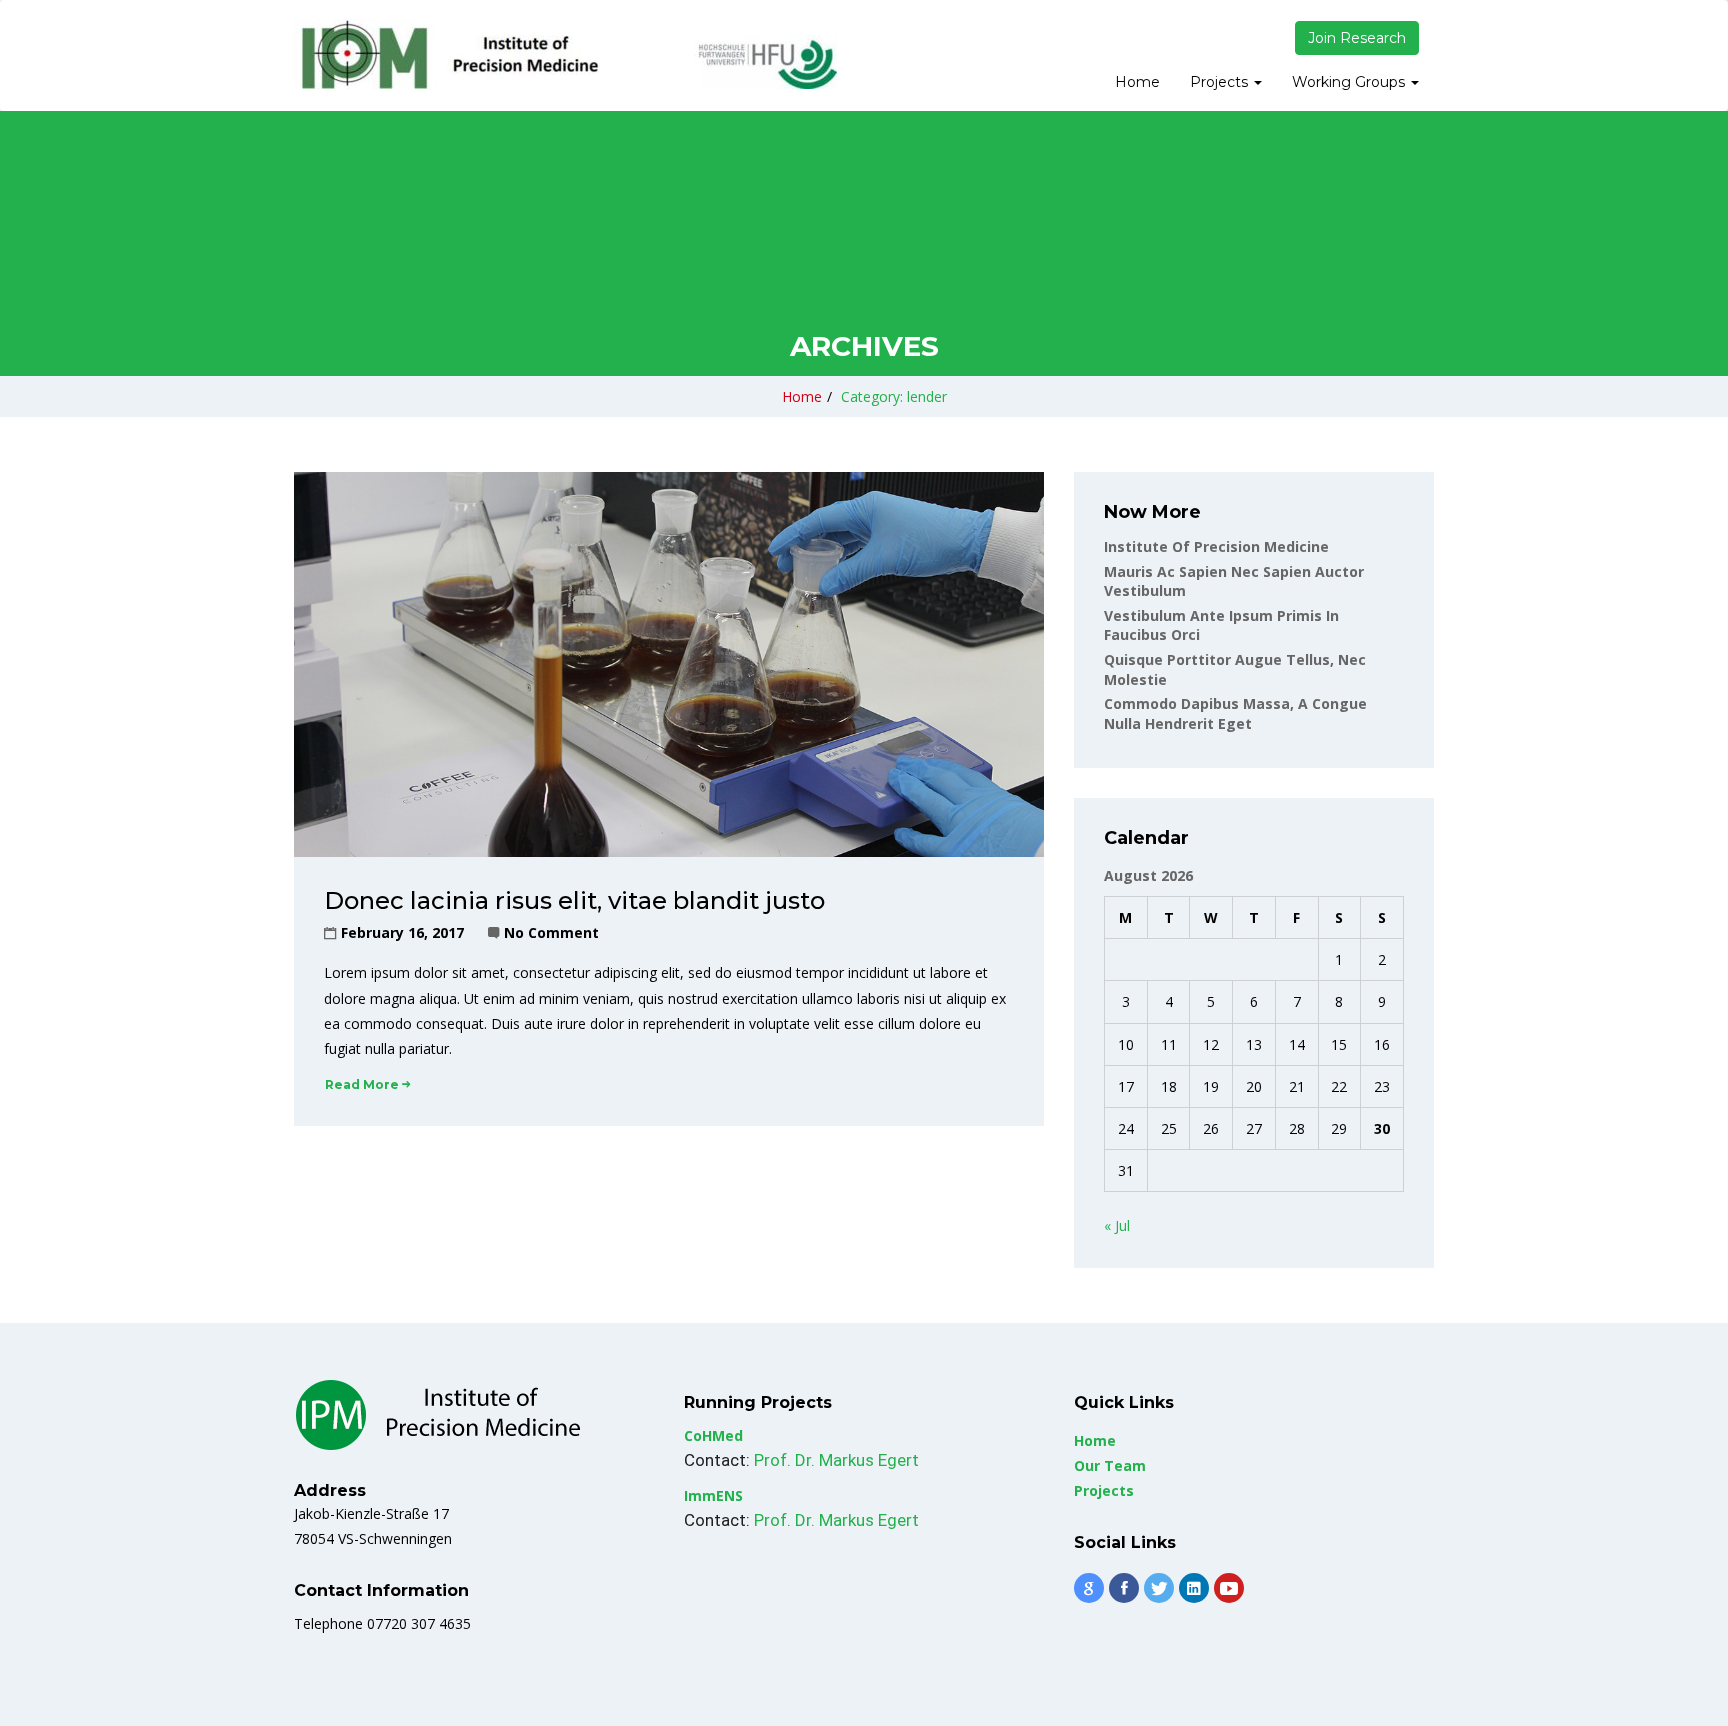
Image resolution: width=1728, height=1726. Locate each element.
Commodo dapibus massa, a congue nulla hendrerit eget (1235, 713)
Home (1137, 82)
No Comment (551, 932)
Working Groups (1350, 82)
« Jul (1117, 1225)
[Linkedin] (1194, 1588)
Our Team (1110, 1465)
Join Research (1357, 38)
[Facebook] (1124, 1588)
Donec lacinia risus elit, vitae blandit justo (574, 900)
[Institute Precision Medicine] (565, 54)
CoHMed (713, 1435)
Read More (362, 1084)
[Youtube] (1229, 1588)
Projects (1221, 82)
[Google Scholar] (1089, 1588)
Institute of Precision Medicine (1216, 546)
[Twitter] (1159, 1588)
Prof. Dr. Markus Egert (836, 1460)
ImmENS (713, 1495)
